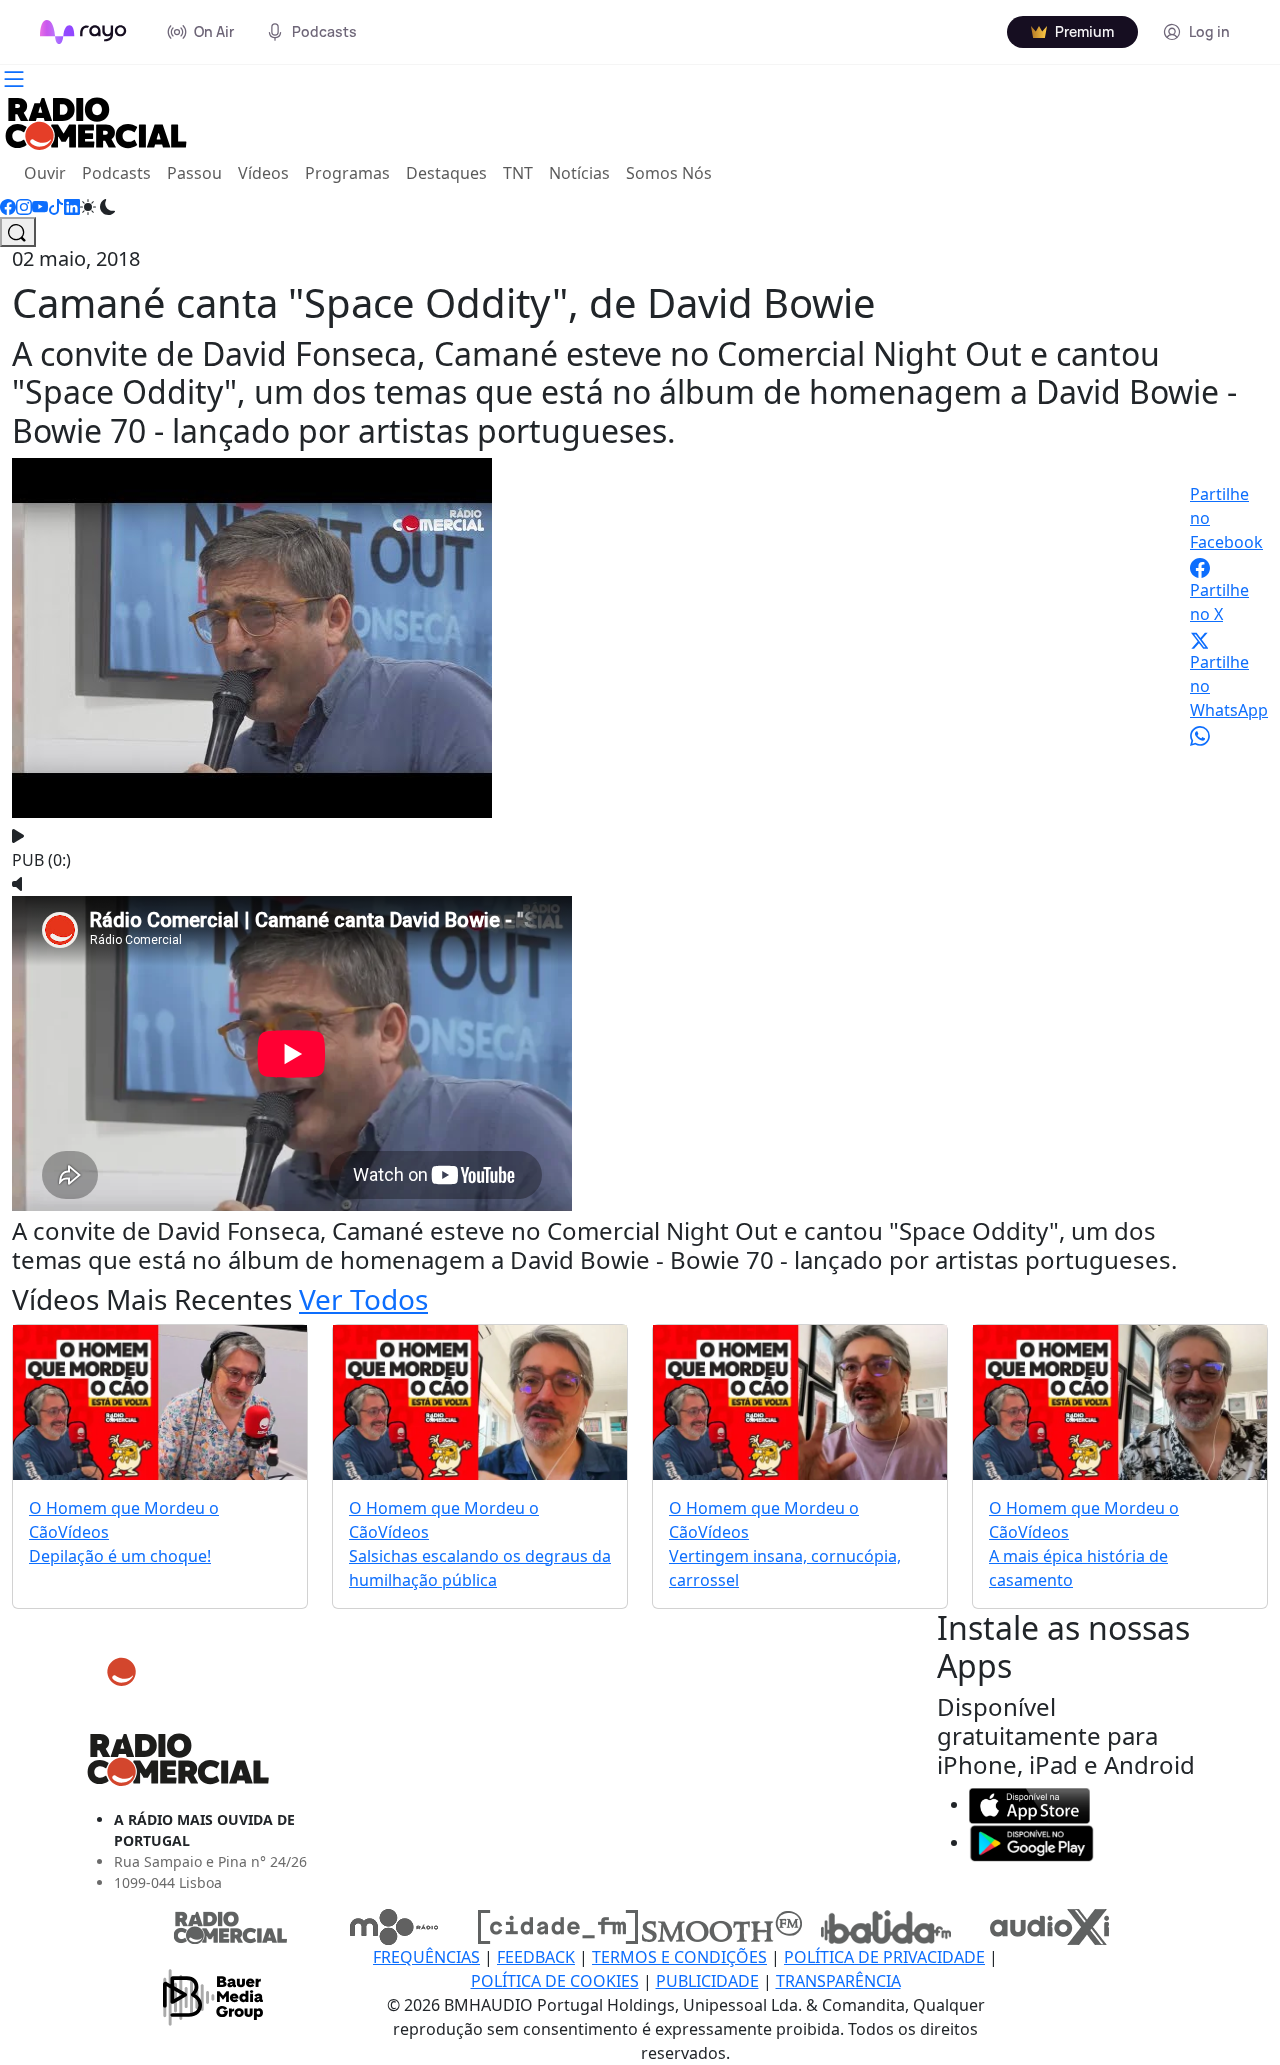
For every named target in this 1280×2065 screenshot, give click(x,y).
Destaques (446, 173)
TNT (518, 173)
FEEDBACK (536, 1957)
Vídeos (263, 173)
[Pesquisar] (18, 232)
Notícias (579, 173)
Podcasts (116, 173)
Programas (347, 173)
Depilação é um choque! (120, 1556)
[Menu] (14, 77)
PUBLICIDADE (707, 1981)
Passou (194, 173)
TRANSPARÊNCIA (838, 1981)
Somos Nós (669, 173)
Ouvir (49, 172)
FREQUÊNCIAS (426, 1957)
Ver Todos (363, 1299)
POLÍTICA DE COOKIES (555, 1981)
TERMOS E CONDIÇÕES (679, 1957)
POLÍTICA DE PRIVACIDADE (884, 1957)
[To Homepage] (83, 32)
